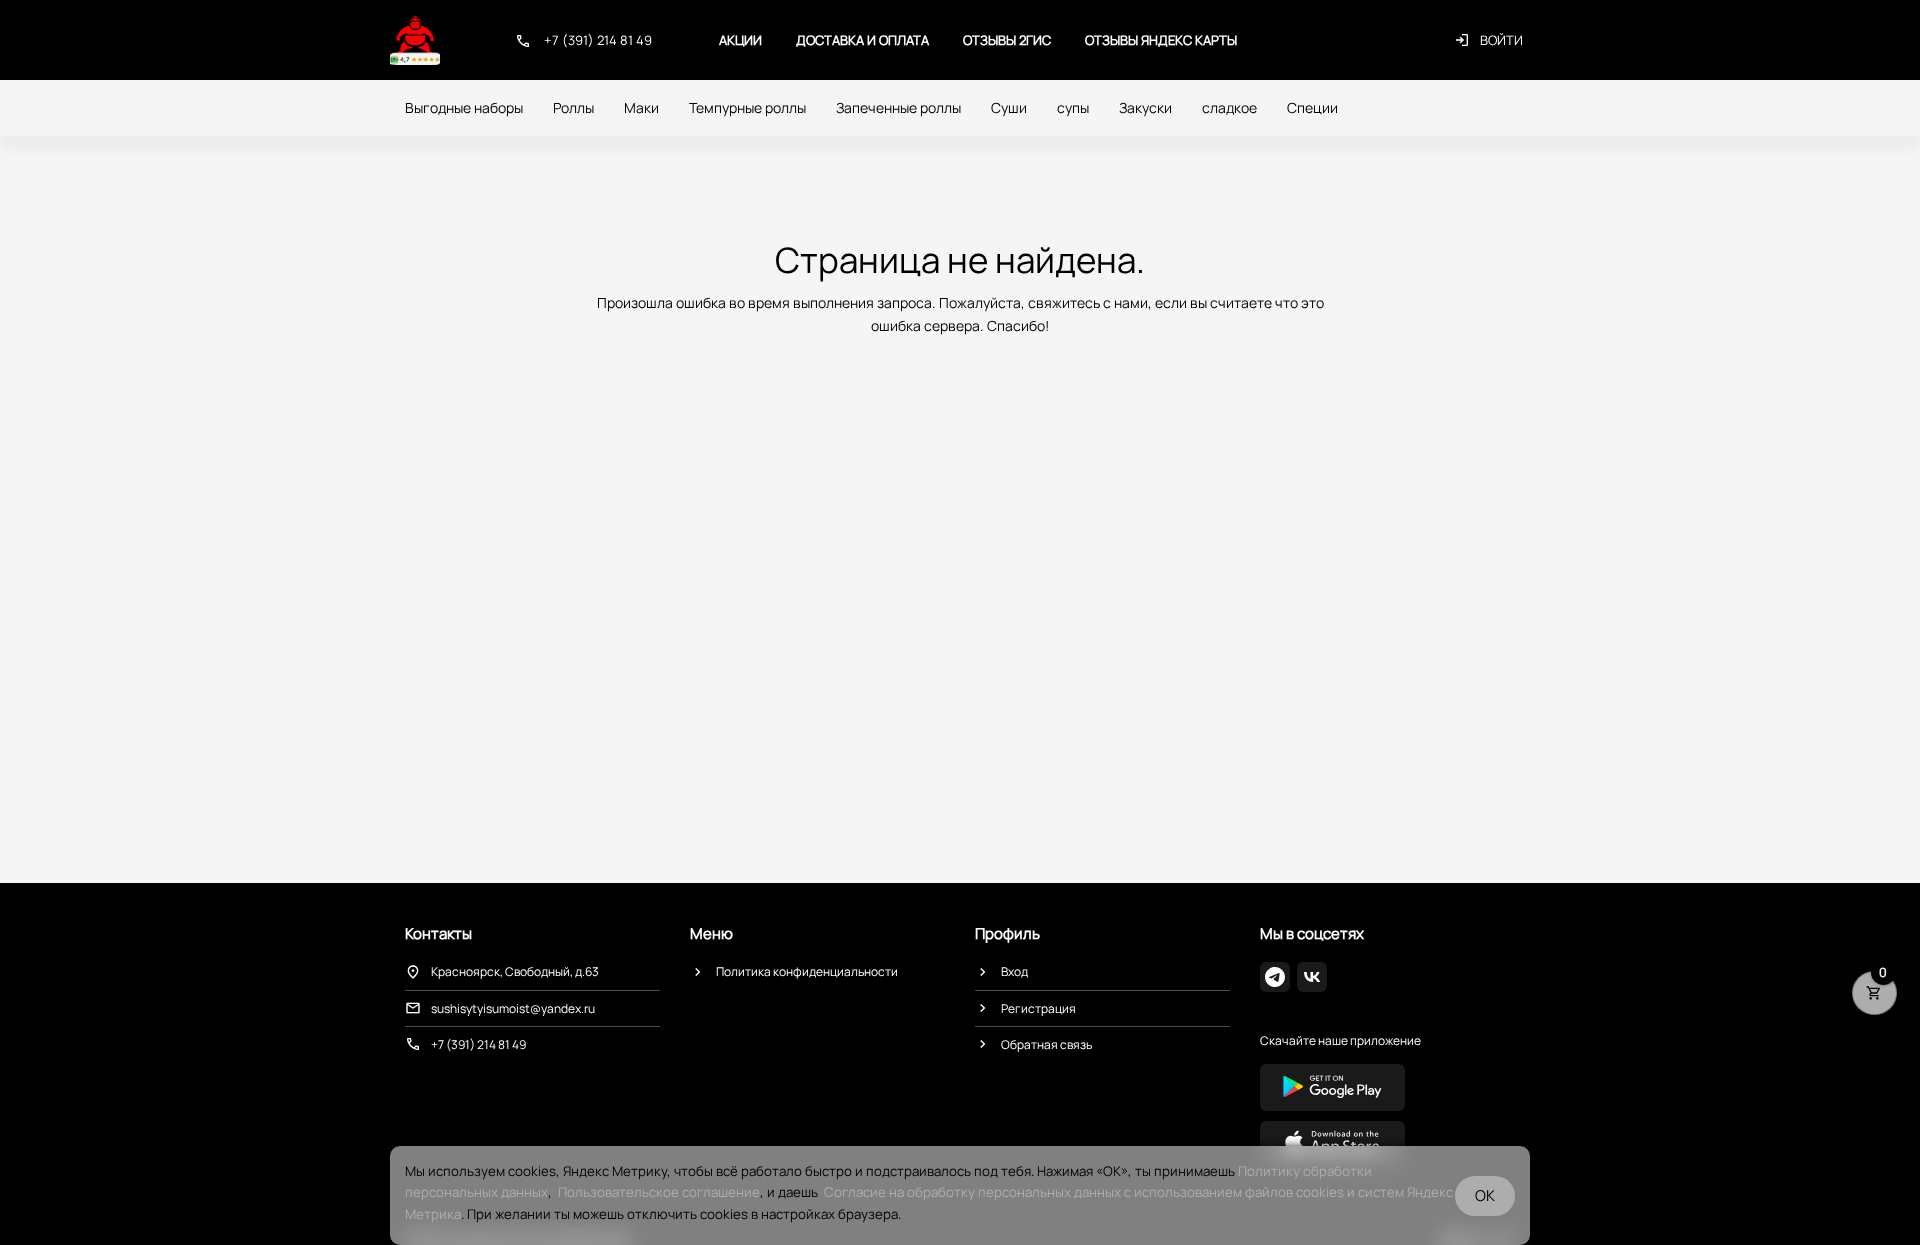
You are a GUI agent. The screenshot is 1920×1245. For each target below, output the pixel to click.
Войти (1501, 40)
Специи (1312, 107)
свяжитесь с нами (1088, 302)
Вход (1014, 971)
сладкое (1229, 107)
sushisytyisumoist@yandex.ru (513, 1008)
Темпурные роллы (747, 107)
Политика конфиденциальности (807, 971)
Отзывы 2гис (1007, 40)
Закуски (1145, 107)
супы (1073, 107)
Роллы (573, 107)
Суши (1009, 107)
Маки (641, 107)
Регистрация (1038, 1008)
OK (1485, 1195)
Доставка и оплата (862, 40)
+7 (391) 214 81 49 (598, 40)
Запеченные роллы (898, 107)
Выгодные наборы (464, 107)
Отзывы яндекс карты (1161, 40)
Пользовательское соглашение (659, 1192)
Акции (740, 40)
